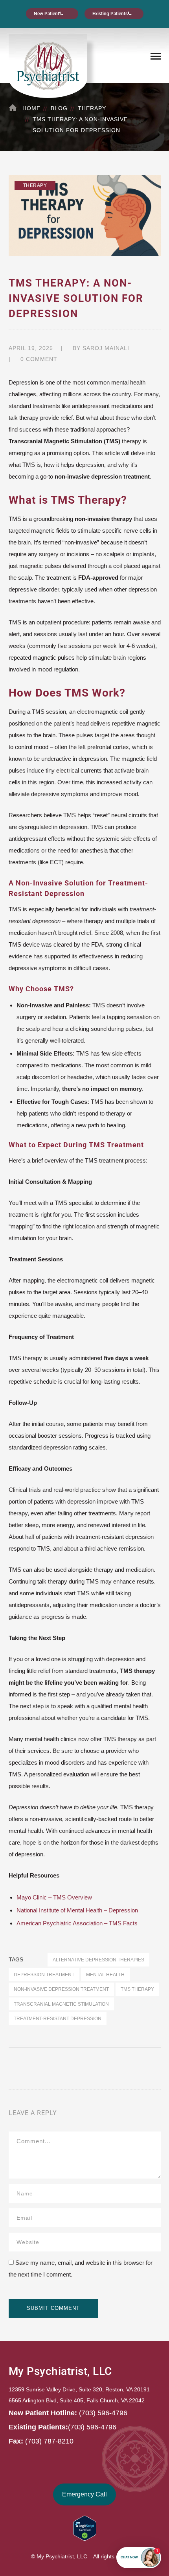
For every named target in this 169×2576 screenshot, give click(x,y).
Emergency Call (84, 2494)
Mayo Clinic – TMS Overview (54, 1897)
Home (31, 108)
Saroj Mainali (106, 348)
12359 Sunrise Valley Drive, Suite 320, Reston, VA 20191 (79, 2389)
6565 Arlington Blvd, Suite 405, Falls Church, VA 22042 (77, 2400)
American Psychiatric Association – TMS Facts (77, 1923)
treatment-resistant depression (58, 2018)
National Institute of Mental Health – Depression (77, 1910)
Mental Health (105, 1975)
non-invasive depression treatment (61, 1989)
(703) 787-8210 (49, 2441)
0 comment (39, 359)
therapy (92, 108)
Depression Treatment (44, 1975)
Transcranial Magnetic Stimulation (61, 2004)
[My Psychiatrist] (48, 65)
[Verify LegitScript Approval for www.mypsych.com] (85, 2528)
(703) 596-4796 (103, 2413)
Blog (59, 108)
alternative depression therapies (98, 1960)
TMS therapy (137, 1989)
